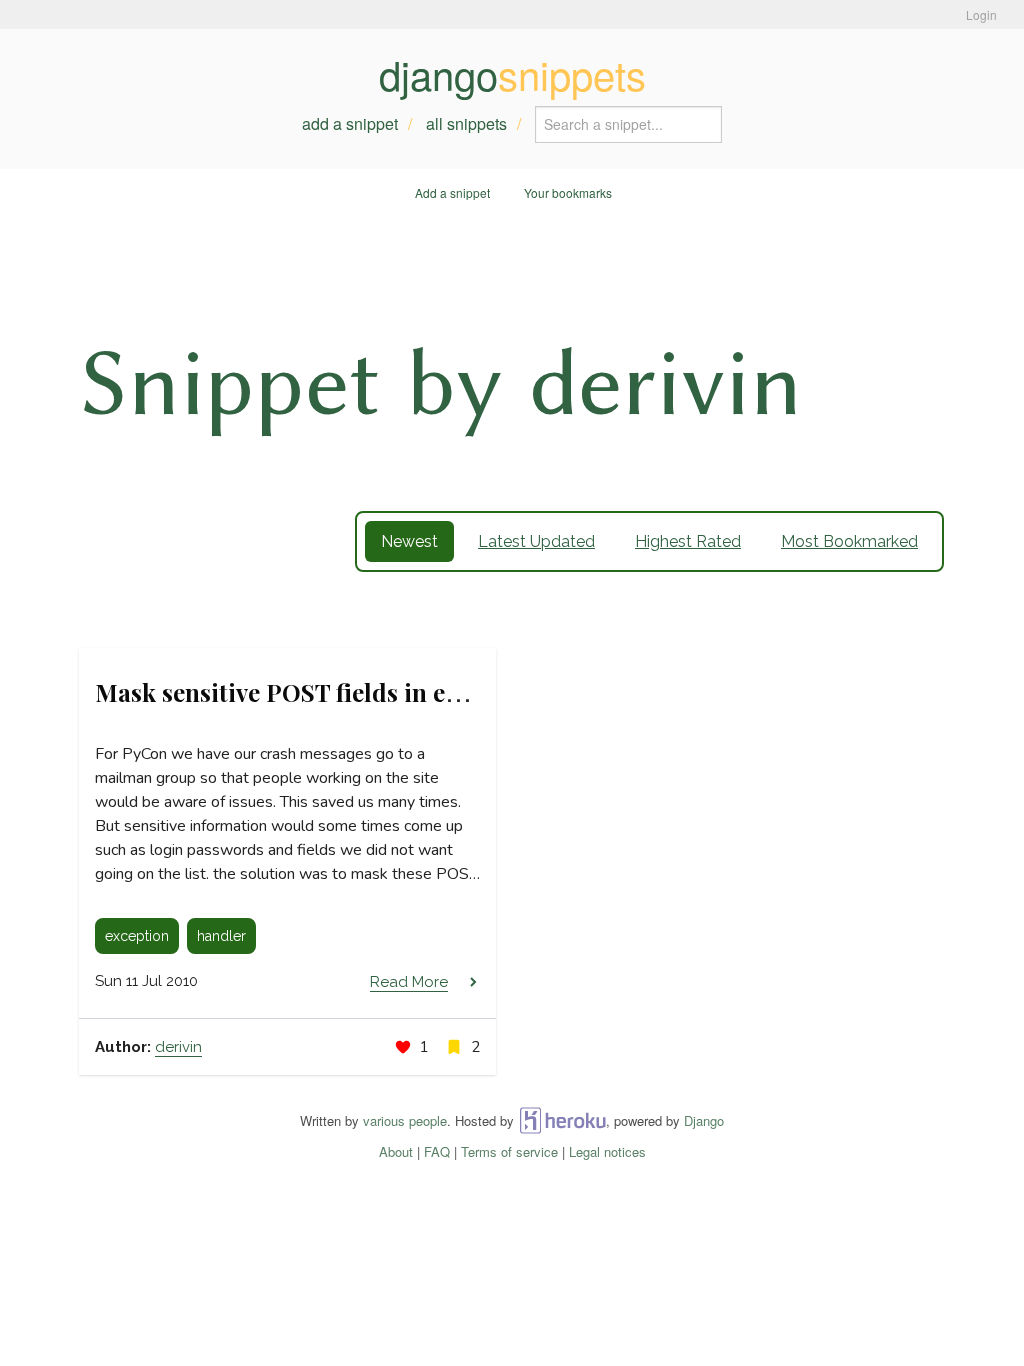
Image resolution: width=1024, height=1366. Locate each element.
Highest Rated (688, 541)
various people (405, 1120)
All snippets (466, 123)
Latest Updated (536, 541)
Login (981, 14)
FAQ (437, 1151)
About (396, 1151)
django (512, 74)
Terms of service (509, 1151)
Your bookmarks (568, 192)
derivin (178, 1047)
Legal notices (607, 1151)
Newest (409, 541)
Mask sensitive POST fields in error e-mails (340, 692)
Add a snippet (350, 123)
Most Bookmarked (849, 541)
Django (704, 1120)
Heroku (562, 1120)
